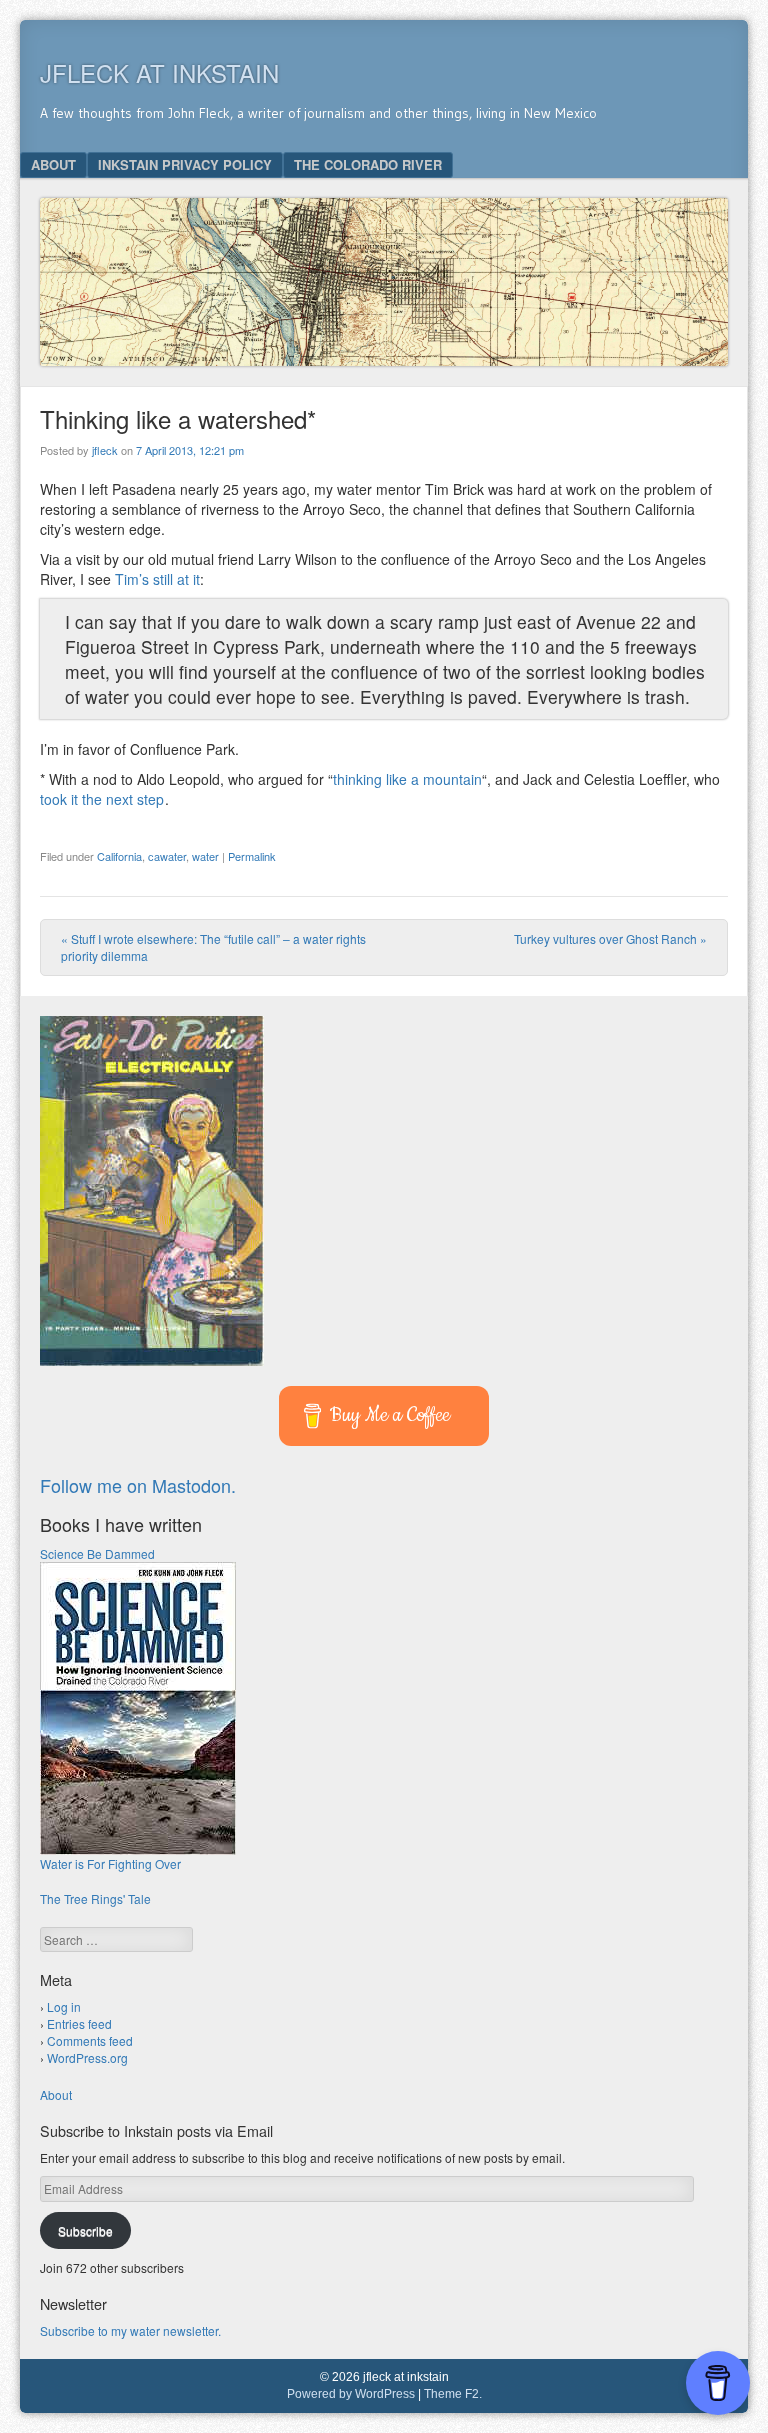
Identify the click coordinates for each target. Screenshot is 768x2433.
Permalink (252, 856)
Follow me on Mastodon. (138, 1485)
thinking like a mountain (407, 779)
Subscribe (85, 2230)
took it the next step (102, 799)
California (119, 856)
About (53, 164)
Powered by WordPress (351, 2394)
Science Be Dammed (97, 1553)
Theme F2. (453, 2394)
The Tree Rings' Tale (95, 1898)
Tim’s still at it (157, 579)
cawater (167, 856)
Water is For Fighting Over (110, 1863)
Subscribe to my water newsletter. (130, 2330)
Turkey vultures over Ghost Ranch (610, 938)
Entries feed (79, 2023)
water (205, 856)
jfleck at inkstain (159, 72)
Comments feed (90, 2040)
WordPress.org (87, 2057)
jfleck (105, 450)
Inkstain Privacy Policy (185, 164)
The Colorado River (368, 164)
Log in (64, 2006)
